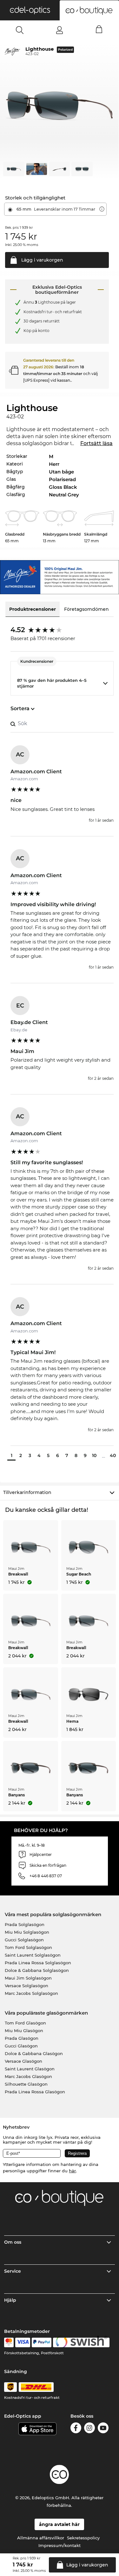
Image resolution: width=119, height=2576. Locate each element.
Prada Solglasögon (25, 1924)
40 (113, 1455)
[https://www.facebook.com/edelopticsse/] (76, 2429)
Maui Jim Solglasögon (28, 1978)
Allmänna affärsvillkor (41, 2538)
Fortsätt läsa (96, 443)
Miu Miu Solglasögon (27, 1932)
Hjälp (10, 2300)
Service (13, 2271)
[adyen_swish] (81, 2342)
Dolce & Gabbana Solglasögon (37, 1970)
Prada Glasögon (22, 2038)
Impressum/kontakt (60, 2545)
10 (94, 1455)
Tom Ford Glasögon (25, 2023)
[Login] (60, 30)
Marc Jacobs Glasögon (28, 2076)
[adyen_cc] (9, 2342)
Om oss (13, 2242)
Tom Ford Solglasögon (28, 1947)
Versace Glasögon (23, 2061)
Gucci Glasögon (21, 2046)
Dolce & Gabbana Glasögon (34, 2053)
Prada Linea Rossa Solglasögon (38, 1963)
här (72, 2171)
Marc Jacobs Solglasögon (31, 1993)
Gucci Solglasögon (24, 1940)
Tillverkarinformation (27, 1492)
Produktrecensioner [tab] (33, 609)
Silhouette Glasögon (26, 2084)
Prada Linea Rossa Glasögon (35, 2092)
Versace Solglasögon (26, 1986)
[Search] (20, 30)
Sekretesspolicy (83, 2538)
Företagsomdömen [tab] (86, 609)
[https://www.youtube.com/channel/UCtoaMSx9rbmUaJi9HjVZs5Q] (103, 2429)
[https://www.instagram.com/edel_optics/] (89, 2429)
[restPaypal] (42, 2342)
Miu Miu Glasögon (24, 2031)
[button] (30, 10)
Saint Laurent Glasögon (30, 2069)
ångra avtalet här (59, 2524)
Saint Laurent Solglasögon (33, 1955)
